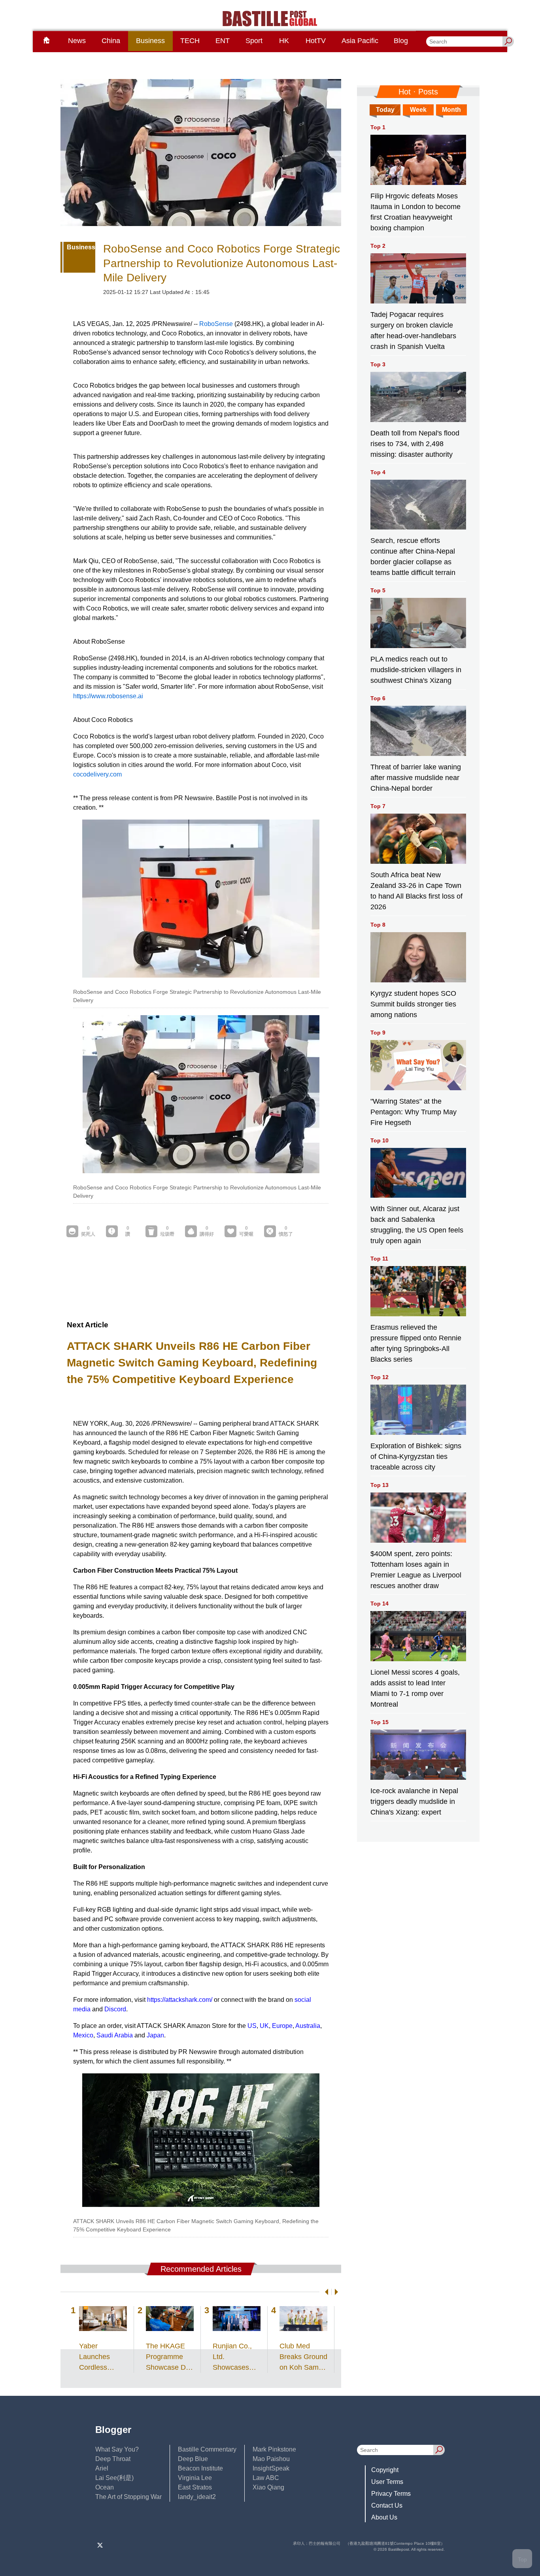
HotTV (316, 41)
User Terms (387, 2482)
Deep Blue (193, 2459)
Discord (115, 2009)
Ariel (102, 2468)
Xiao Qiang (268, 2487)
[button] (325, 2292)
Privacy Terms (391, 2494)
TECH (190, 41)
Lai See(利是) (114, 2478)
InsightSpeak (271, 2468)
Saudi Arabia (115, 2035)
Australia (308, 2026)
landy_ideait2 (197, 2497)
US (252, 2026)
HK (284, 41)
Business (150, 41)
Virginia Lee (195, 2478)
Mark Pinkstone (274, 2449)
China (111, 41)
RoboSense (216, 324)
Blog (401, 41)
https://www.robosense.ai (108, 696)
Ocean (105, 2487)
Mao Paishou (271, 2459)
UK (264, 2026)
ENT (223, 41)
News (77, 41)
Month (451, 110)
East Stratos (195, 2487)
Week (418, 110)
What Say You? (117, 2449)
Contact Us (387, 2505)
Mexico (83, 2035)
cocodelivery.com (97, 774)
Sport (254, 41)
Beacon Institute (200, 2468)
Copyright (385, 2470)
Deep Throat (113, 2459)
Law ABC (266, 2478)
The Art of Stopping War (128, 2497)
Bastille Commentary (207, 2449)
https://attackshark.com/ (180, 2000)
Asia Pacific (360, 41)
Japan (155, 2035)
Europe (282, 2026)
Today (385, 110)
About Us (384, 2517)
